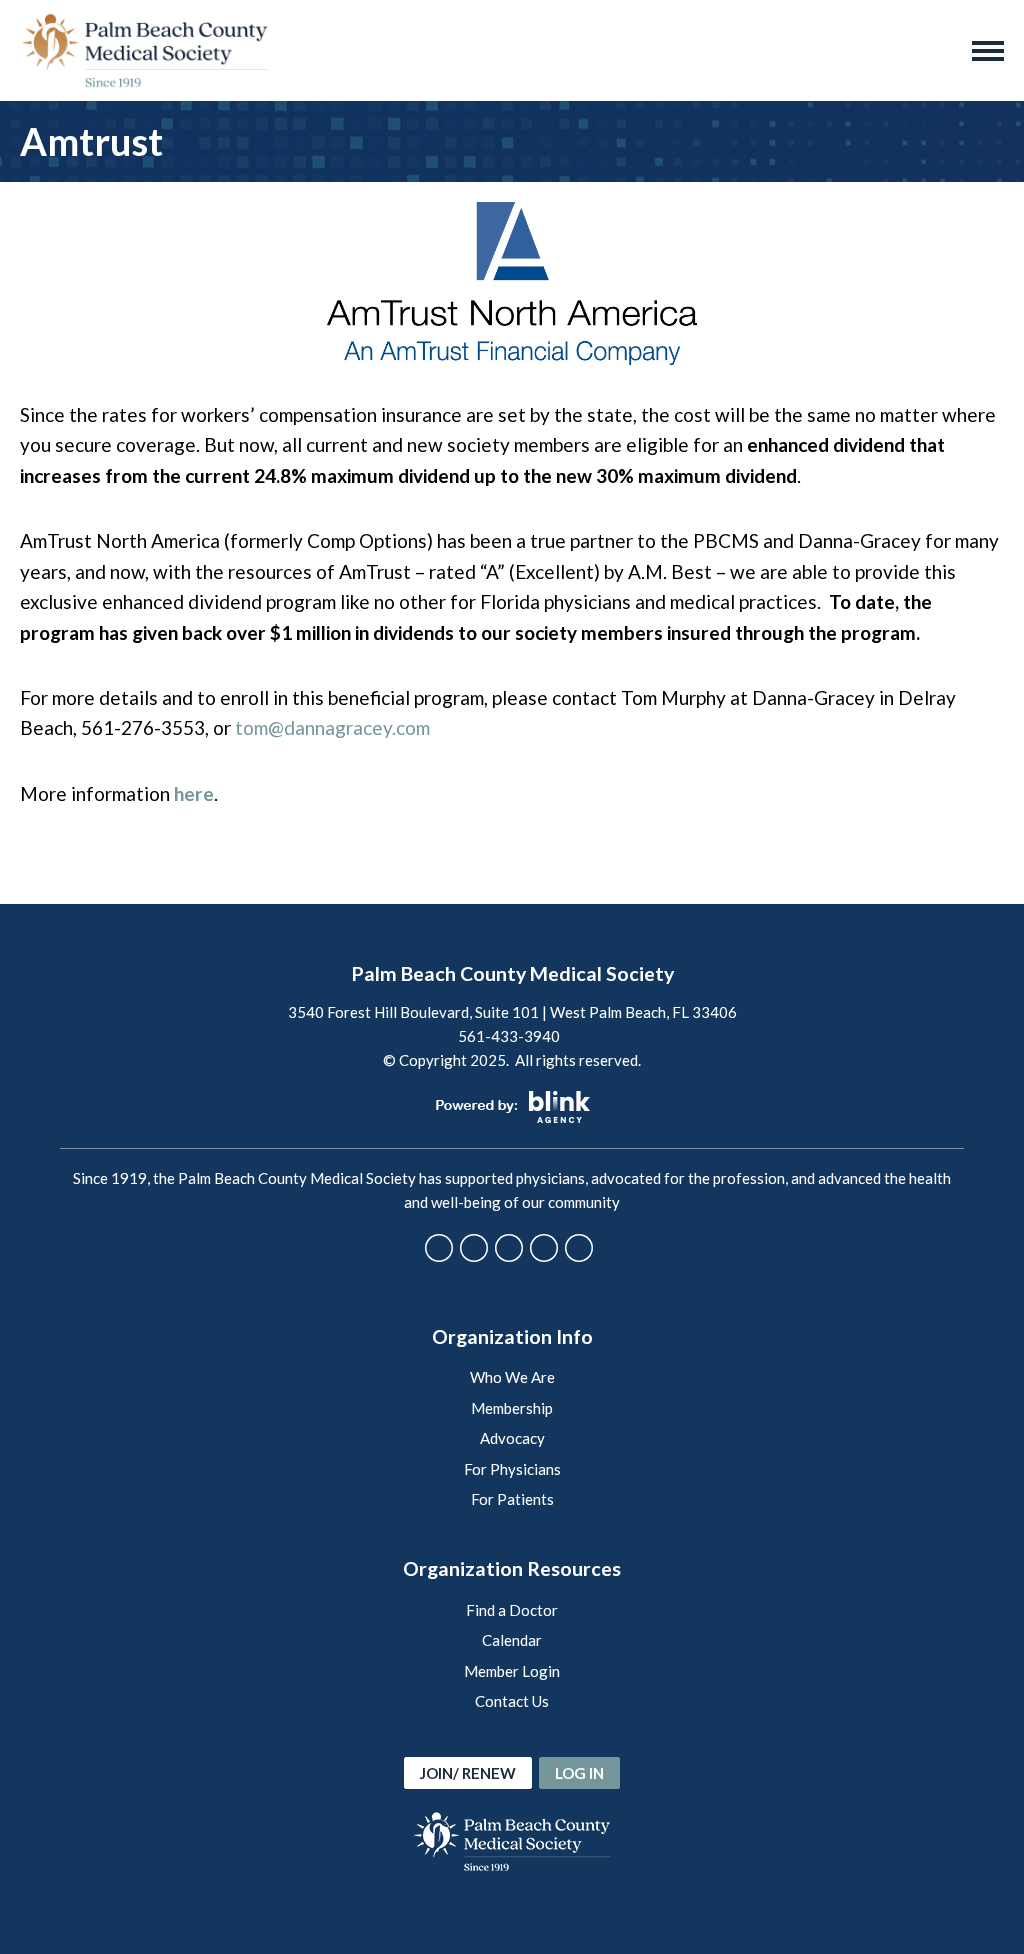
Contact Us (512, 1701)
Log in (579, 1773)
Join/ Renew (468, 1773)
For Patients (512, 1499)
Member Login (512, 1671)
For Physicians (512, 1469)
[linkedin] (579, 1248)
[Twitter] (474, 1248)
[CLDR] (145, 50)
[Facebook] (439, 1248)
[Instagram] (509, 1248)
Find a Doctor (512, 1610)
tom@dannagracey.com (332, 727)
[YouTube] (544, 1248)
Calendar (512, 1640)
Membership (512, 1408)
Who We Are (512, 1377)
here (194, 793)
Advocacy (512, 1438)
